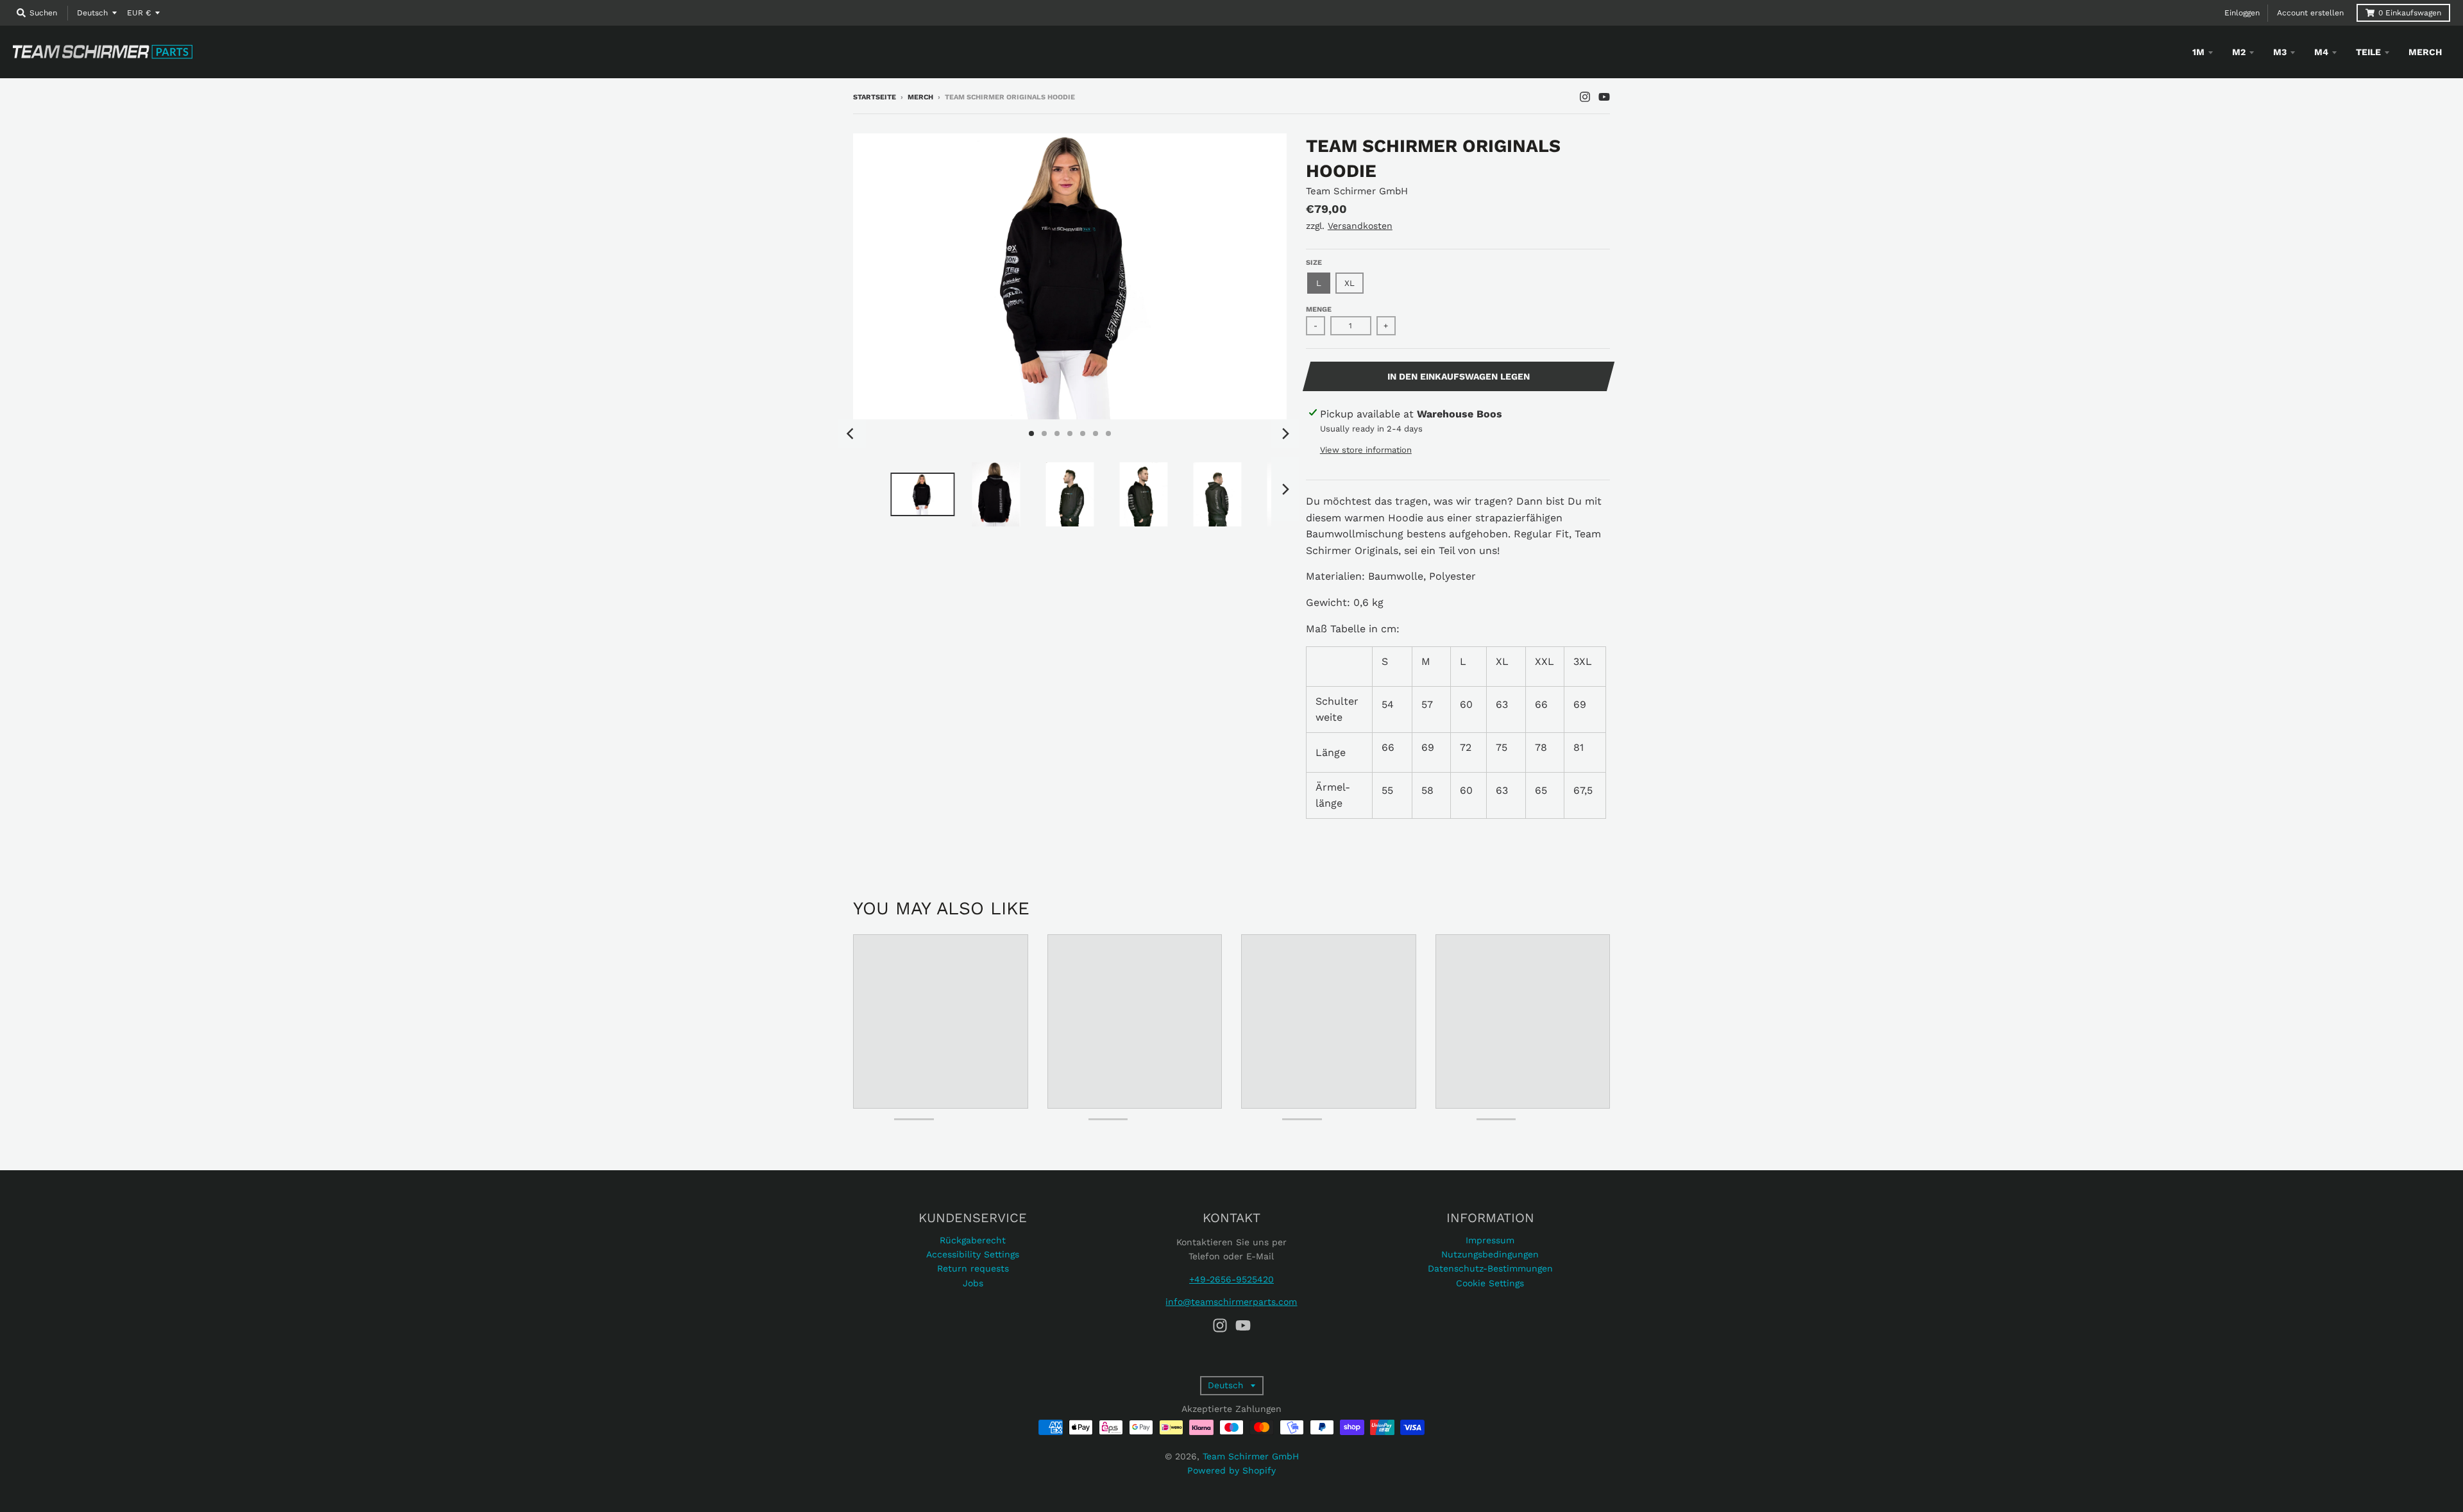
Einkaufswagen (2410, 13)
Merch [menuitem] (2425, 52)
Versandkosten (1360, 226)
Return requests (973, 1268)
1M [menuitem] (2198, 52)
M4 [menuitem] (2321, 52)
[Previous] (852, 433)
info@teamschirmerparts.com (1231, 1302)
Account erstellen (2310, 13)
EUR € (139, 13)
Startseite (875, 97)
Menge (1319, 309)
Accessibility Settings (973, 1254)
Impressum (1490, 1240)
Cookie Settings (1490, 1283)
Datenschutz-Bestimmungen (1490, 1268)
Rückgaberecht (973, 1240)
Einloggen (2242, 13)
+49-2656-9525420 (1231, 1279)
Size (1314, 263)
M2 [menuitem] (2239, 52)
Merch (920, 97)
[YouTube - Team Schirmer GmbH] (1604, 97)
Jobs (973, 1283)
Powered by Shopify (1231, 1470)
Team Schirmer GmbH (1357, 191)
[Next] (1285, 433)
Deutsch (92, 13)
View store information (1366, 450)
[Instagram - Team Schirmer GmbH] (1585, 97)
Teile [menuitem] (2368, 52)
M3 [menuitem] (2280, 52)
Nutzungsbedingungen (1490, 1254)
